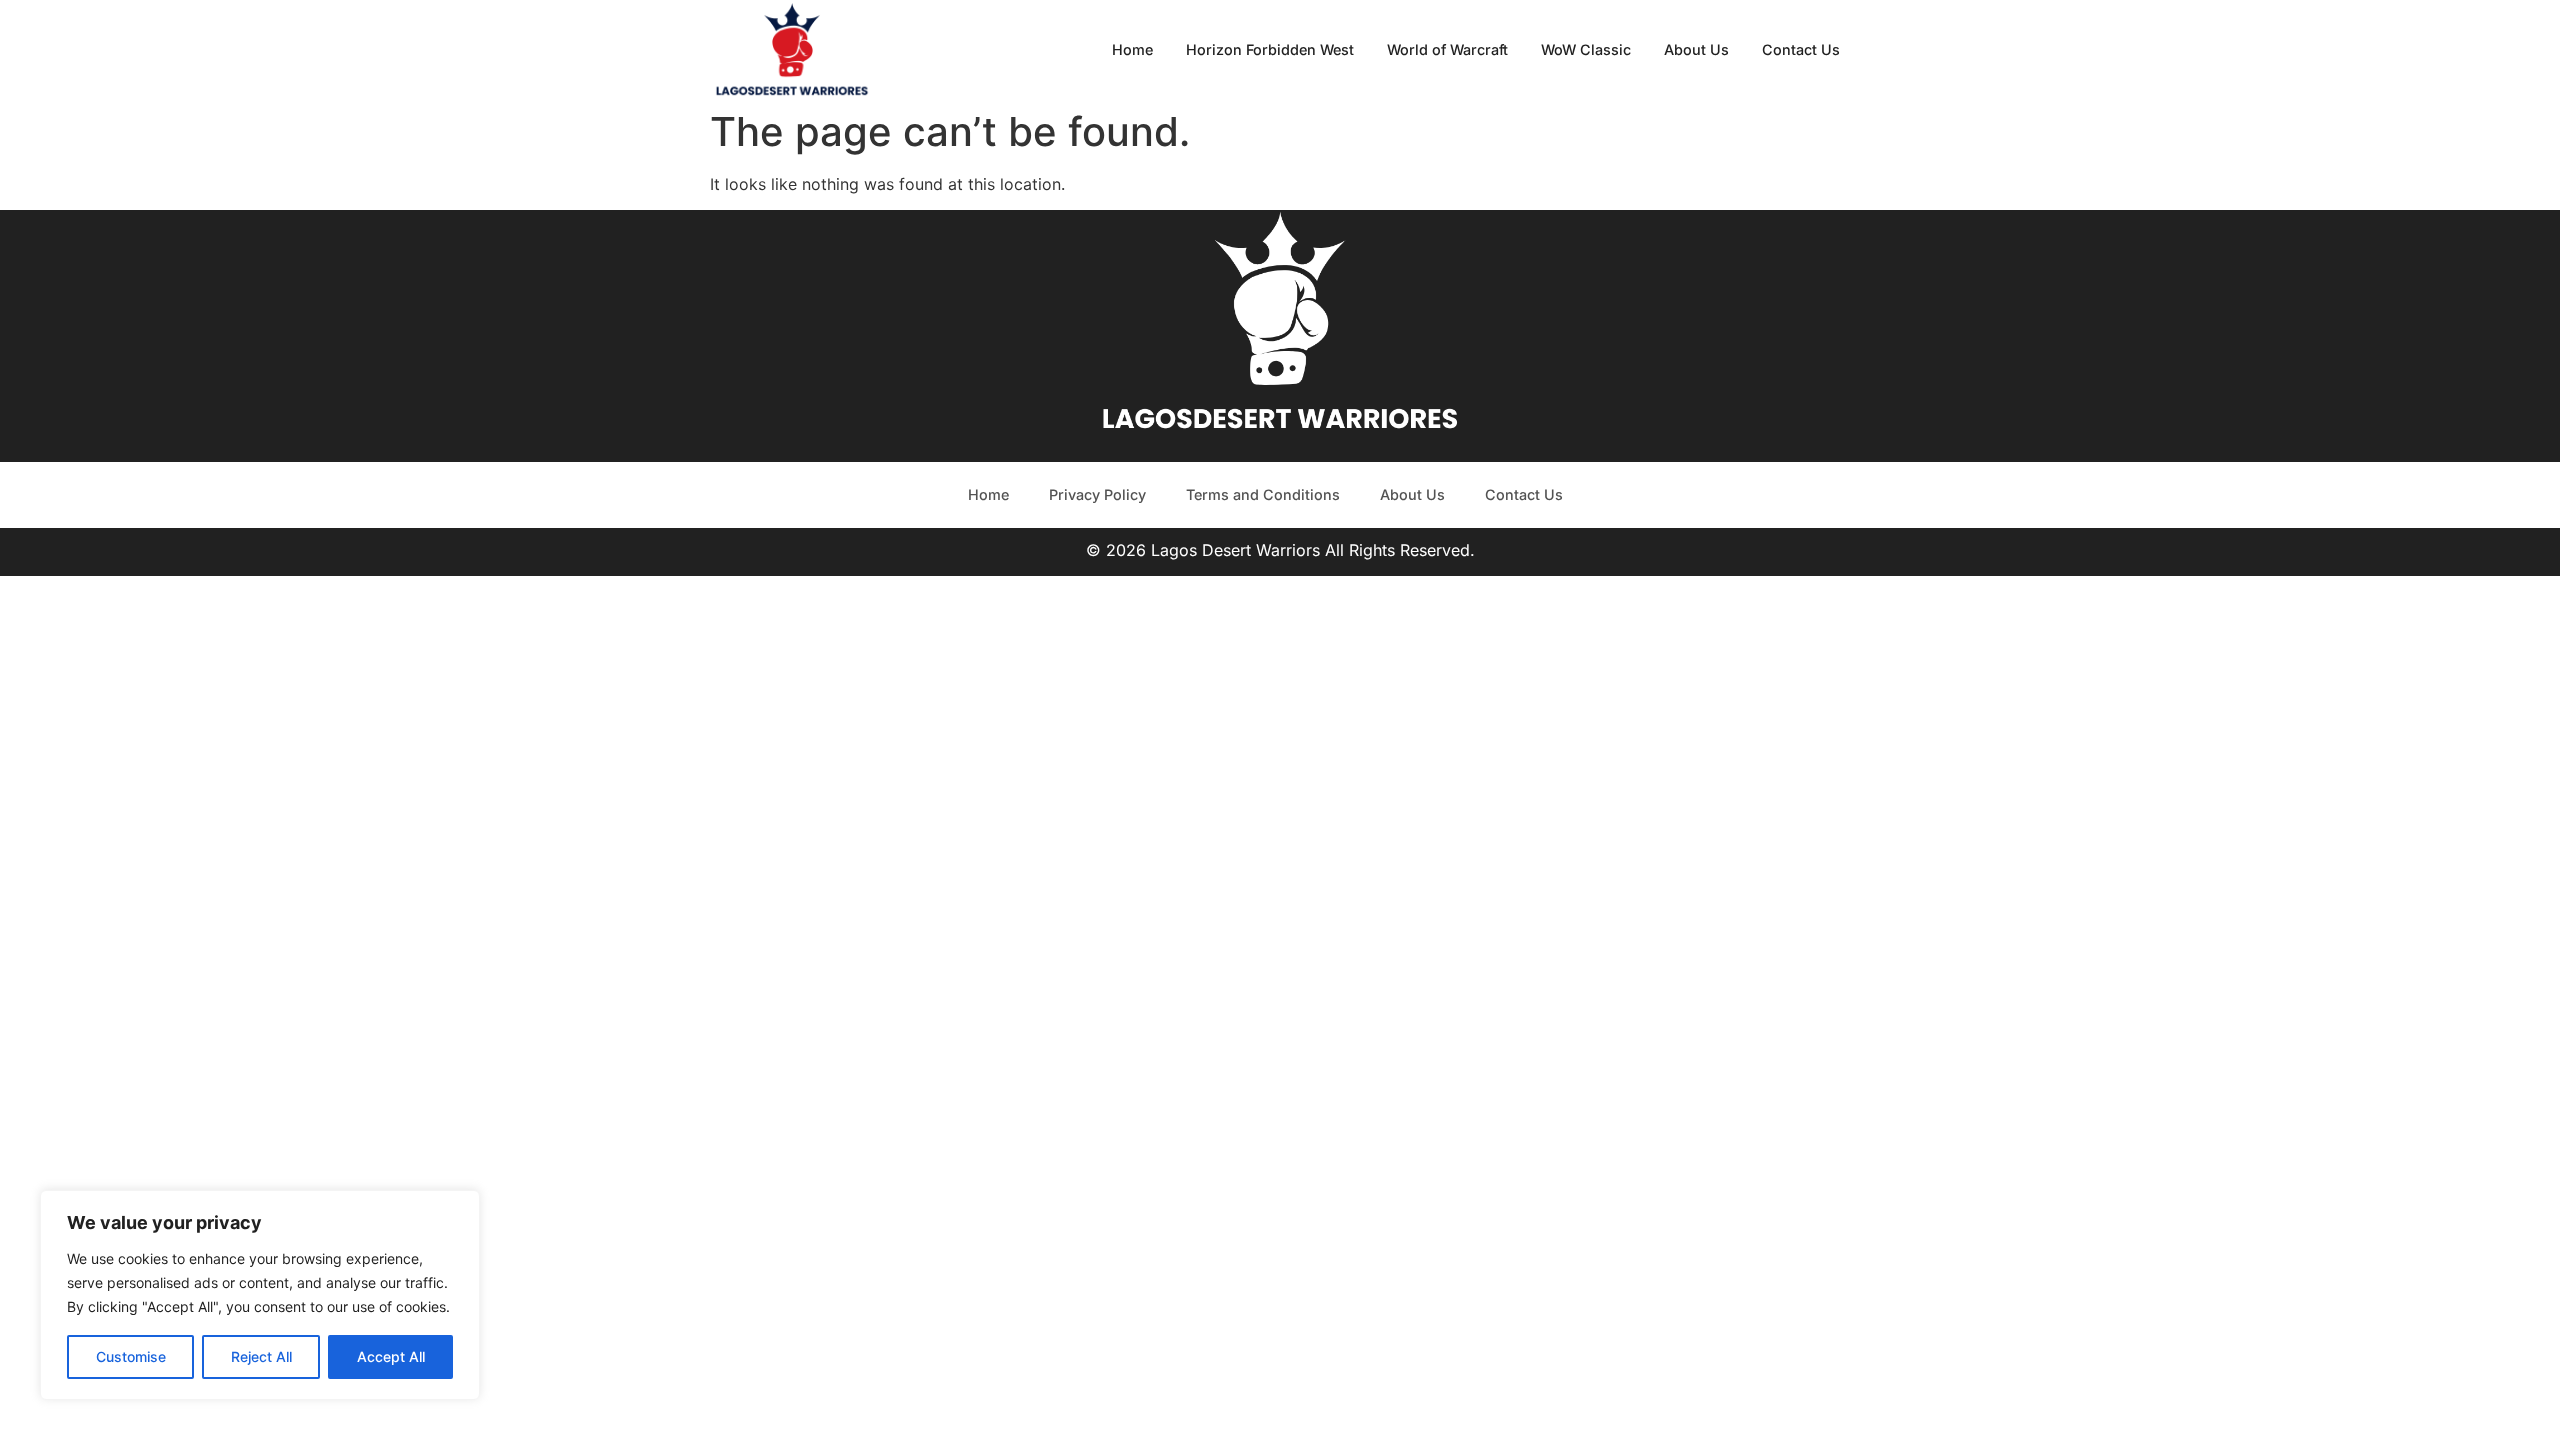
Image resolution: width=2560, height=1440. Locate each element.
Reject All (261, 1356)
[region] (260, 1295)
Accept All (391, 1356)
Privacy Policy (1097, 494)
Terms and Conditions (1263, 494)
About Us (1696, 49)
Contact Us (1801, 49)
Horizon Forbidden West (1270, 49)
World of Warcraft (1447, 49)
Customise (131, 1356)
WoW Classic (1586, 49)
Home (1132, 49)
